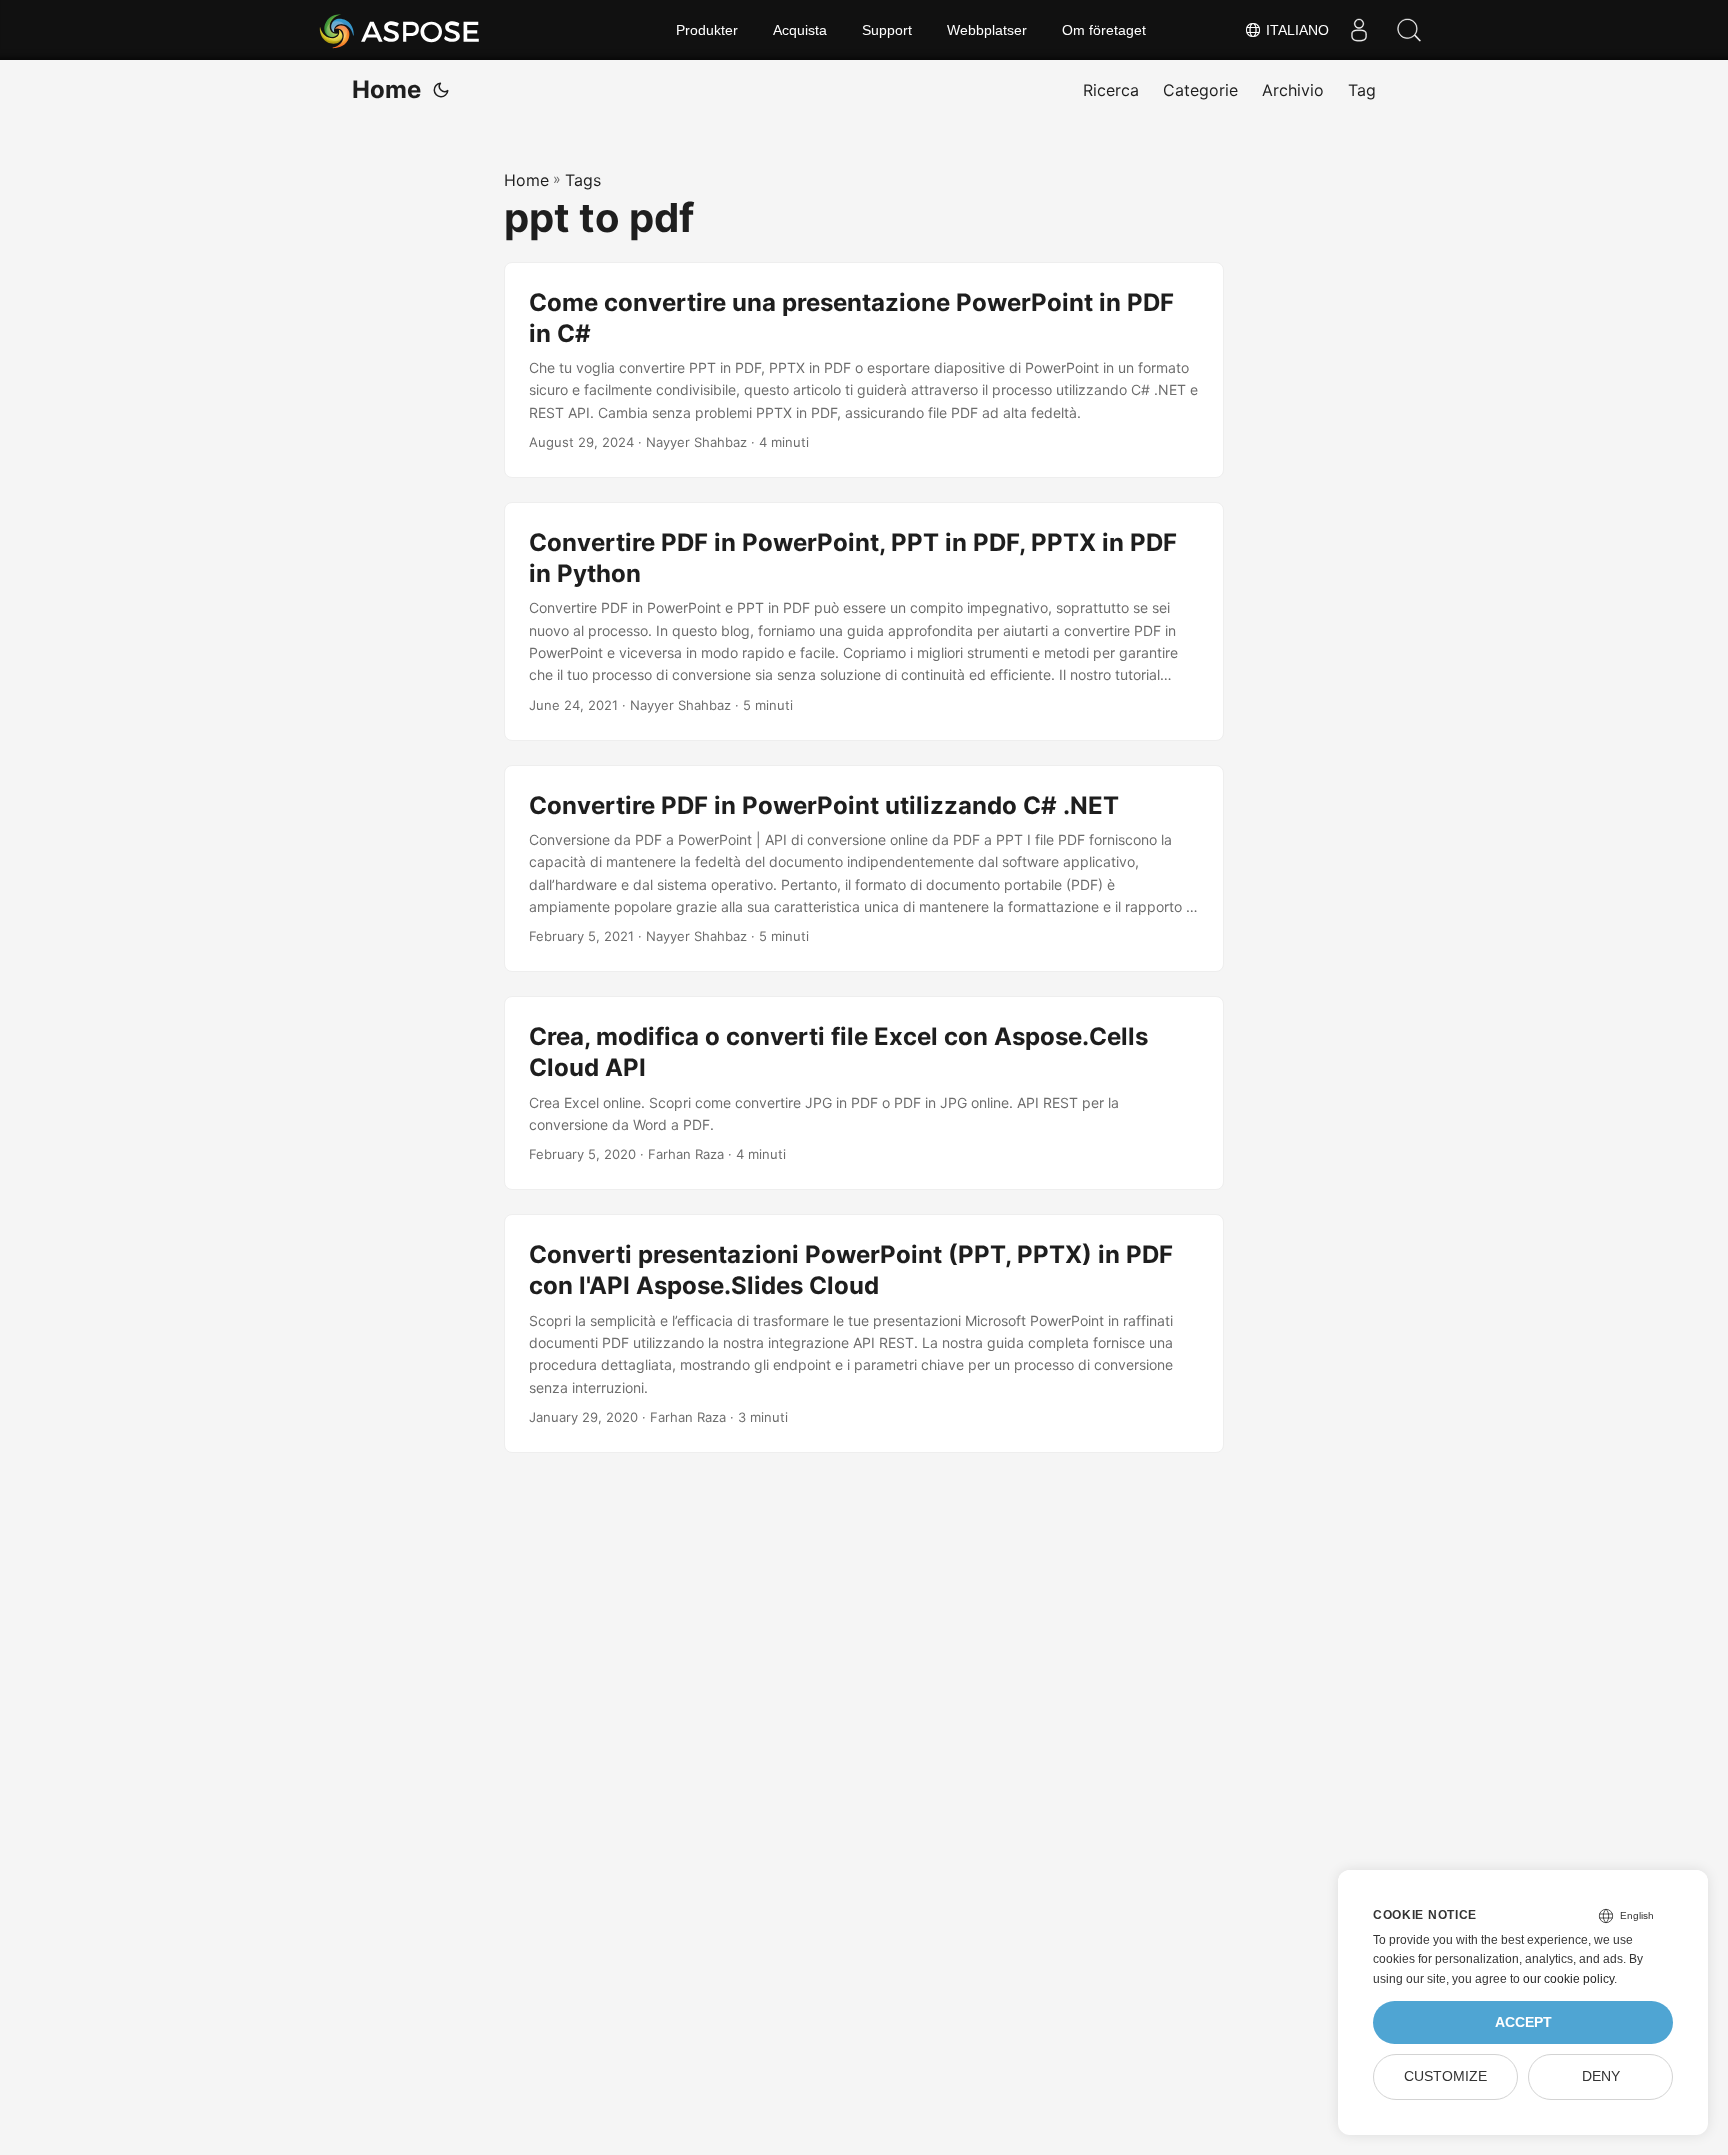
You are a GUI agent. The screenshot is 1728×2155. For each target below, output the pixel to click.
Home (386, 89)
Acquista (800, 30)
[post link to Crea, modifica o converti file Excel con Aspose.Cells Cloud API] (864, 1093)
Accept (1523, 2022)
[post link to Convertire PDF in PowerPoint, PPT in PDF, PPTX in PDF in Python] (864, 621)
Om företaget (1104, 30)
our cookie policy (1568, 1979)
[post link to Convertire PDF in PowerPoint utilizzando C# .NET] (864, 869)
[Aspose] (400, 30)
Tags (583, 180)
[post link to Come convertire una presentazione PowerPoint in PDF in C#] (864, 370)
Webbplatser (987, 30)
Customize (1445, 2076)
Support (887, 30)
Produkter (707, 30)
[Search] (1409, 30)
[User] (1359, 30)
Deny (1601, 2076)
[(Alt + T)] (441, 90)
